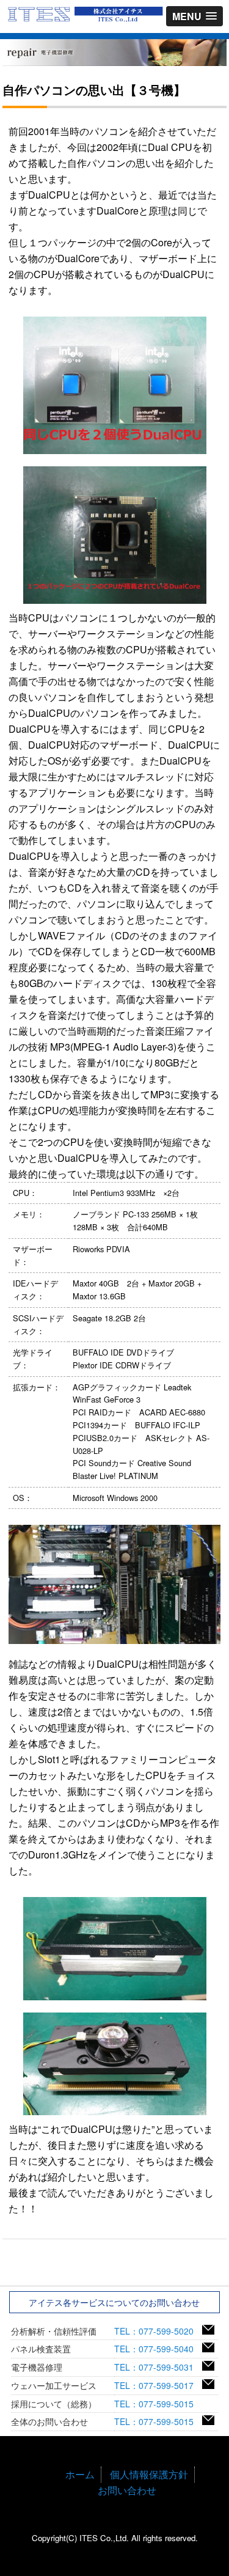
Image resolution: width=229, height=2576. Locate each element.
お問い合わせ (127, 2490)
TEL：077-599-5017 (158, 2385)
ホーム (80, 2474)
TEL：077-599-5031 (158, 2367)
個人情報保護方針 (149, 2474)
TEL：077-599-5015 (158, 2404)
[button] (194, 16)
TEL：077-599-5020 (158, 2331)
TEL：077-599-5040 (158, 2349)
